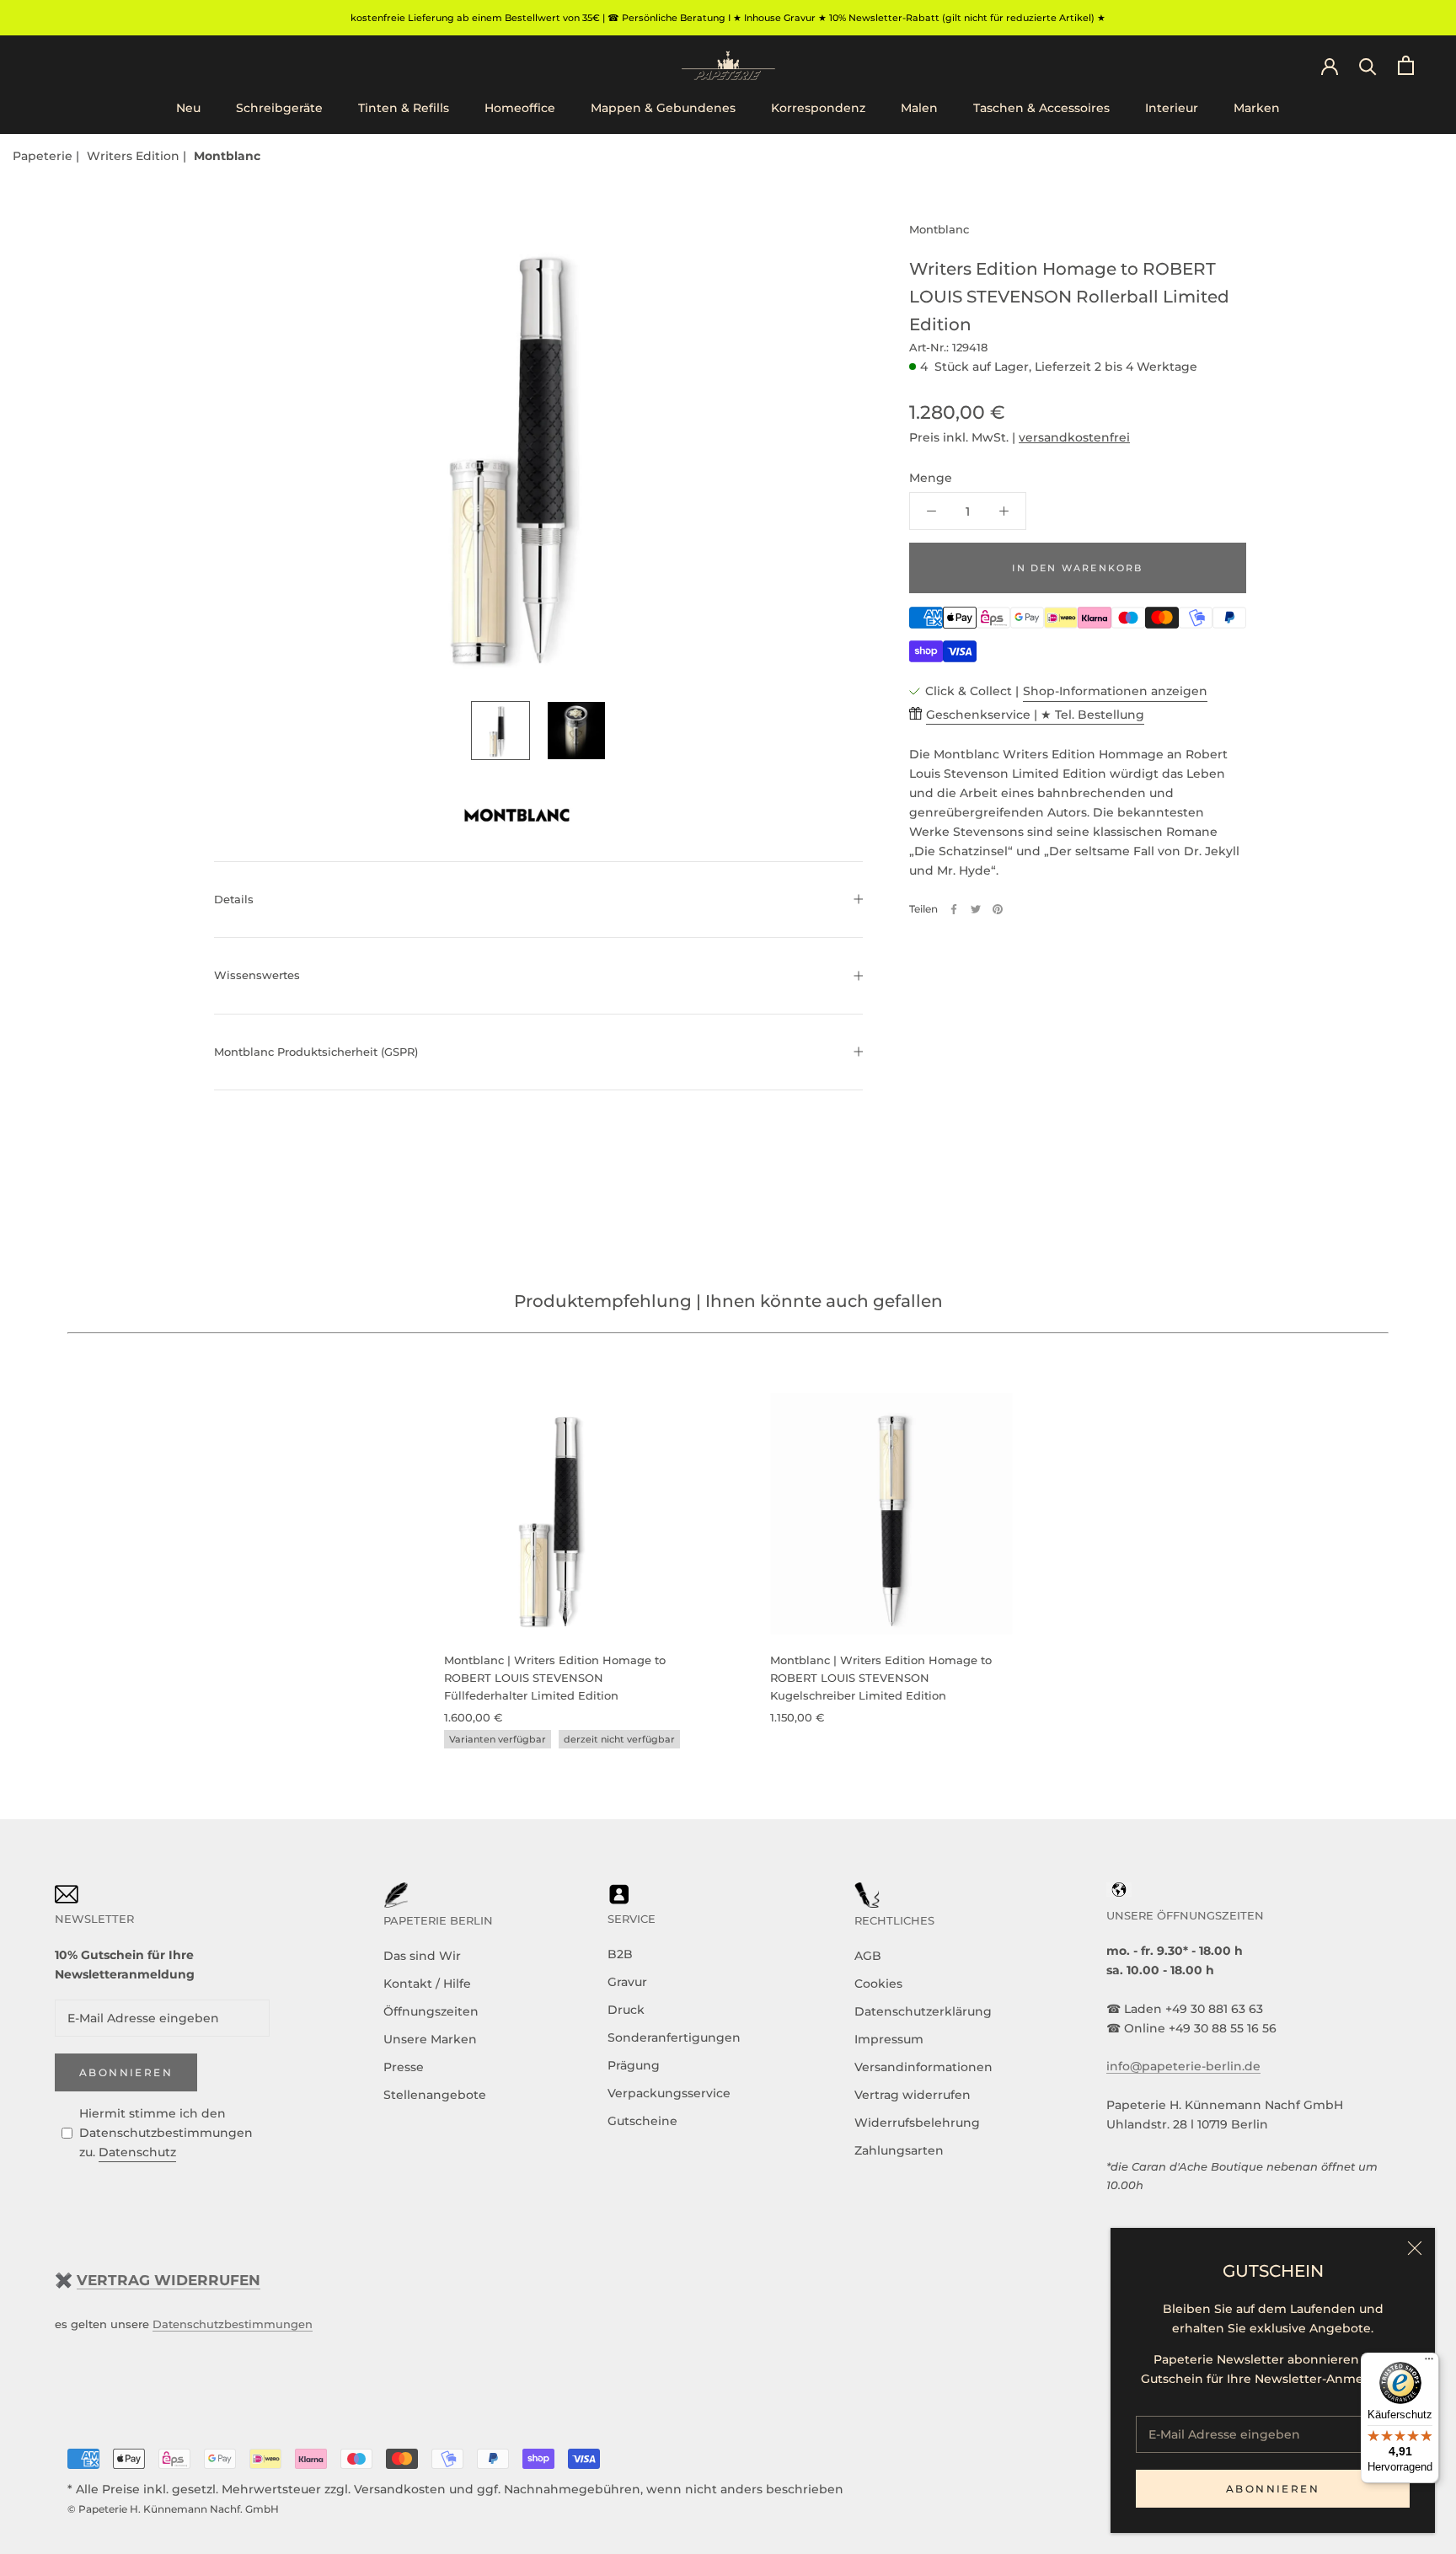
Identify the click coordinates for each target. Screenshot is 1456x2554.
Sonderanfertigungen (674, 2037)
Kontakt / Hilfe (427, 1984)
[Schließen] (1415, 2248)
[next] (1403, 1553)
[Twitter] (976, 909)
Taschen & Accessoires (1041, 109)
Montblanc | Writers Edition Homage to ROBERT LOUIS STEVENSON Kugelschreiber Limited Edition (881, 1678)
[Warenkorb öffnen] (1406, 65)
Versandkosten (400, 2489)
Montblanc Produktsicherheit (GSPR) (316, 1052)
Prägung (634, 2065)
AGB (868, 1956)
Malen (919, 109)
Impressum (889, 2039)
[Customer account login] (1330, 65)
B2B (620, 1954)
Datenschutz (137, 2152)
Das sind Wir (422, 1956)
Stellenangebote (435, 2095)
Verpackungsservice (669, 2093)
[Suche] (1368, 65)
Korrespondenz (818, 109)
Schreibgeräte (279, 109)
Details (234, 899)
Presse (404, 2067)
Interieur (1172, 109)
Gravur (627, 1982)
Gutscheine (642, 2121)
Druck (626, 2010)
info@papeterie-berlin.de (1183, 2066)
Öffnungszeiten (431, 2011)
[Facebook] (954, 909)
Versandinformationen (923, 2067)
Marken (1257, 109)
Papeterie (44, 156)
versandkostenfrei (1074, 437)
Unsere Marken (430, 2039)
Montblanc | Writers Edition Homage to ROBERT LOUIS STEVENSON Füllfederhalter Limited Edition (555, 1678)
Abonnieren (1273, 2489)
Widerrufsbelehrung (917, 2123)
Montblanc (227, 156)
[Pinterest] (998, 909)
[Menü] (1429, 2363)
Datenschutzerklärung (923, 2011)
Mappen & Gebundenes (663, 109)
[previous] (53, 1553)
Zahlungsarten (899, 2150)
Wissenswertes (257, 975)
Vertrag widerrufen (913, 2095)
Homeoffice (520, 109)
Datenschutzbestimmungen (233, 2324)
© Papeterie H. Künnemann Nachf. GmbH (173, 2509)
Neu (188, 109)
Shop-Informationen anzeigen (1115, 691)
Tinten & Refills (404, 109)
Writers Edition (135, 156)
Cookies (878, 1984)
